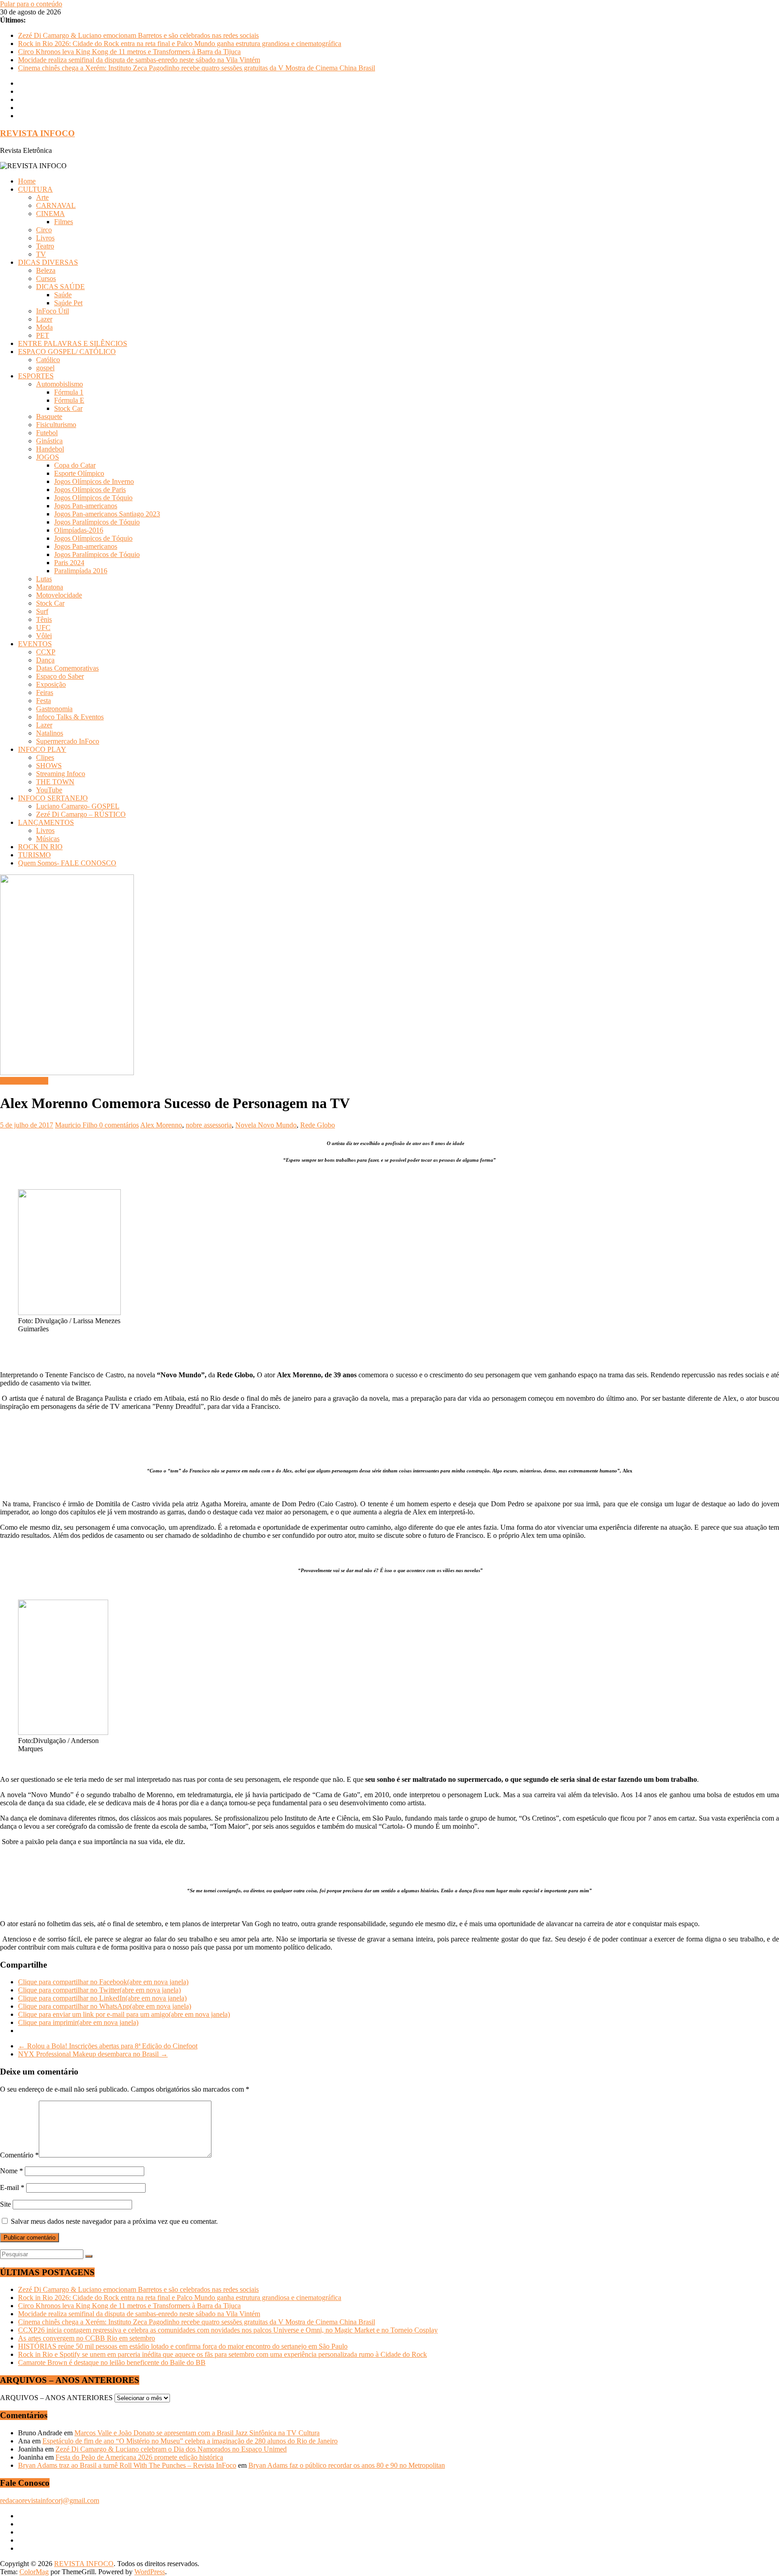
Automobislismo (60, 384)
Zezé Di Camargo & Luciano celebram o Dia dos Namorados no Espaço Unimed (171, 2449)
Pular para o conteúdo (31, 4)
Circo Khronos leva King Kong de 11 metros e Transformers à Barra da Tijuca (129, 52)
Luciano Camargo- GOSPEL (78, 806)
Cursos (46, 278)
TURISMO (34, 855)
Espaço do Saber (60, 676)
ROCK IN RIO (40, 847)
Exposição (51, 684)
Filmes (64, 222)
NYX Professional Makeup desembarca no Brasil (93, 2054)
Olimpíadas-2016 (79, 530)
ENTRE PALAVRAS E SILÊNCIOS (73, 343)
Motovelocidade (59, 595)
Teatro (45, 246)
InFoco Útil (53, 311)
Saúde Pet (68, 303)
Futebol (47, 433)
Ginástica (49, 441)
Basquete (49, 416)
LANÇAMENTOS (46, 822)
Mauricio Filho (77, 1125)
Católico (48, 360)
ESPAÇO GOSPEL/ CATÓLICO (67, 352)
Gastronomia (54, 709)
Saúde (63, 295)
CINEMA (50, 214)
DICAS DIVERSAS (48, 262)
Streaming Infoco (61, 774)
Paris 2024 (69, 563)
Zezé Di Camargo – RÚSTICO (81, 814)
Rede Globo (318, 1125)
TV (41, 254)
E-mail (12, 2187)
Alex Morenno (161, 1125)
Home (27, 181)
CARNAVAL (56, 205)
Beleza (46, 270)
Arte (42, 197)
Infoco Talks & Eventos (70, 717)
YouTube (49, 790)
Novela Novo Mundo (266, 1125)
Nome (11, 2171)
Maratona (50, 587)
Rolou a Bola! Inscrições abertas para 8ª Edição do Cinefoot (108, 2046)
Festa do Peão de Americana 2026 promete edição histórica (139, 2457)
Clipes (45, 757)
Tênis (44, 619)
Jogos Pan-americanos (86, 506)
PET (43, 335)
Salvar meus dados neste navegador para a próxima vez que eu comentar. (114, 2221)
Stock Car (68, 408)
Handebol (50, 449)
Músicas (48, 839)
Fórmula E (69, 400)
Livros (45, 238)
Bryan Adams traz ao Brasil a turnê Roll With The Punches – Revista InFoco (127, 2465)
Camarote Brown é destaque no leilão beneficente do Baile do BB (112, 2362)
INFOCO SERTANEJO (53, 798)
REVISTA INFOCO (37, 133)
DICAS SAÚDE (60, 287)
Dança (45, 660)
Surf (42, 611)
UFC (43, 628)
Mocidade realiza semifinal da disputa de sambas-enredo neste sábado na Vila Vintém (139, 60)
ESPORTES (36, 376)
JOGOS (48, 457)
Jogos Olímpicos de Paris (90, 490)
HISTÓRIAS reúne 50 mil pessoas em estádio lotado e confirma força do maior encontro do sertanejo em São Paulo (183, 2346)
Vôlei (44, 636)
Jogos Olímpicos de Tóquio (93, 498)
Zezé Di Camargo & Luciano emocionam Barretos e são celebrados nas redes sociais (138, 35)
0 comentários (119, 1125)
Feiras (45, 692)
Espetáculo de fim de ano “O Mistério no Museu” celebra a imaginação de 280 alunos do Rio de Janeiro (190, 2441)
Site (5, 2204)
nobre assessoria (209, 1125)
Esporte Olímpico (79, 473)
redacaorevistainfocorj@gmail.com (50, 2500)
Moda (44, 327)
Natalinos (50, 733)
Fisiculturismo (56, 425)
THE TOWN (55, 782)
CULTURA (35, 189)
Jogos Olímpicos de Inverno (94, 481)
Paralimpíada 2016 (81, 571)
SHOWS (49, 766)
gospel (45, 368)
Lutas (44, 579)
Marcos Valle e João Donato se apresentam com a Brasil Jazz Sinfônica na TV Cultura (197, 2433)
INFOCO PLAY (42, 749)
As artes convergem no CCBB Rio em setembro (87, 2338)
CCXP (46, 652)
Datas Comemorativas (67, 668)
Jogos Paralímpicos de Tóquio (97, 522)
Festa (44, 701)
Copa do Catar (75, 465)
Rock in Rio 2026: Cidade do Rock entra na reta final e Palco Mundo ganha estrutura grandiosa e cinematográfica (180, 44)
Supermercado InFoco (68, 741)
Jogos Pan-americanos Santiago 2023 (107, 514)
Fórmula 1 (69, 392)
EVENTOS (35, 644)
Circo (44, 230)
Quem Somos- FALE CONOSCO (67, 863)
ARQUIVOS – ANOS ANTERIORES (56, 2398)
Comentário (19, 2155)
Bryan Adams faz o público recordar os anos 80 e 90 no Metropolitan (347, 2465)
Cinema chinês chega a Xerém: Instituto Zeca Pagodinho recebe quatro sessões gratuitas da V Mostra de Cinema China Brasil (197, 68)
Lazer (44, 319)
